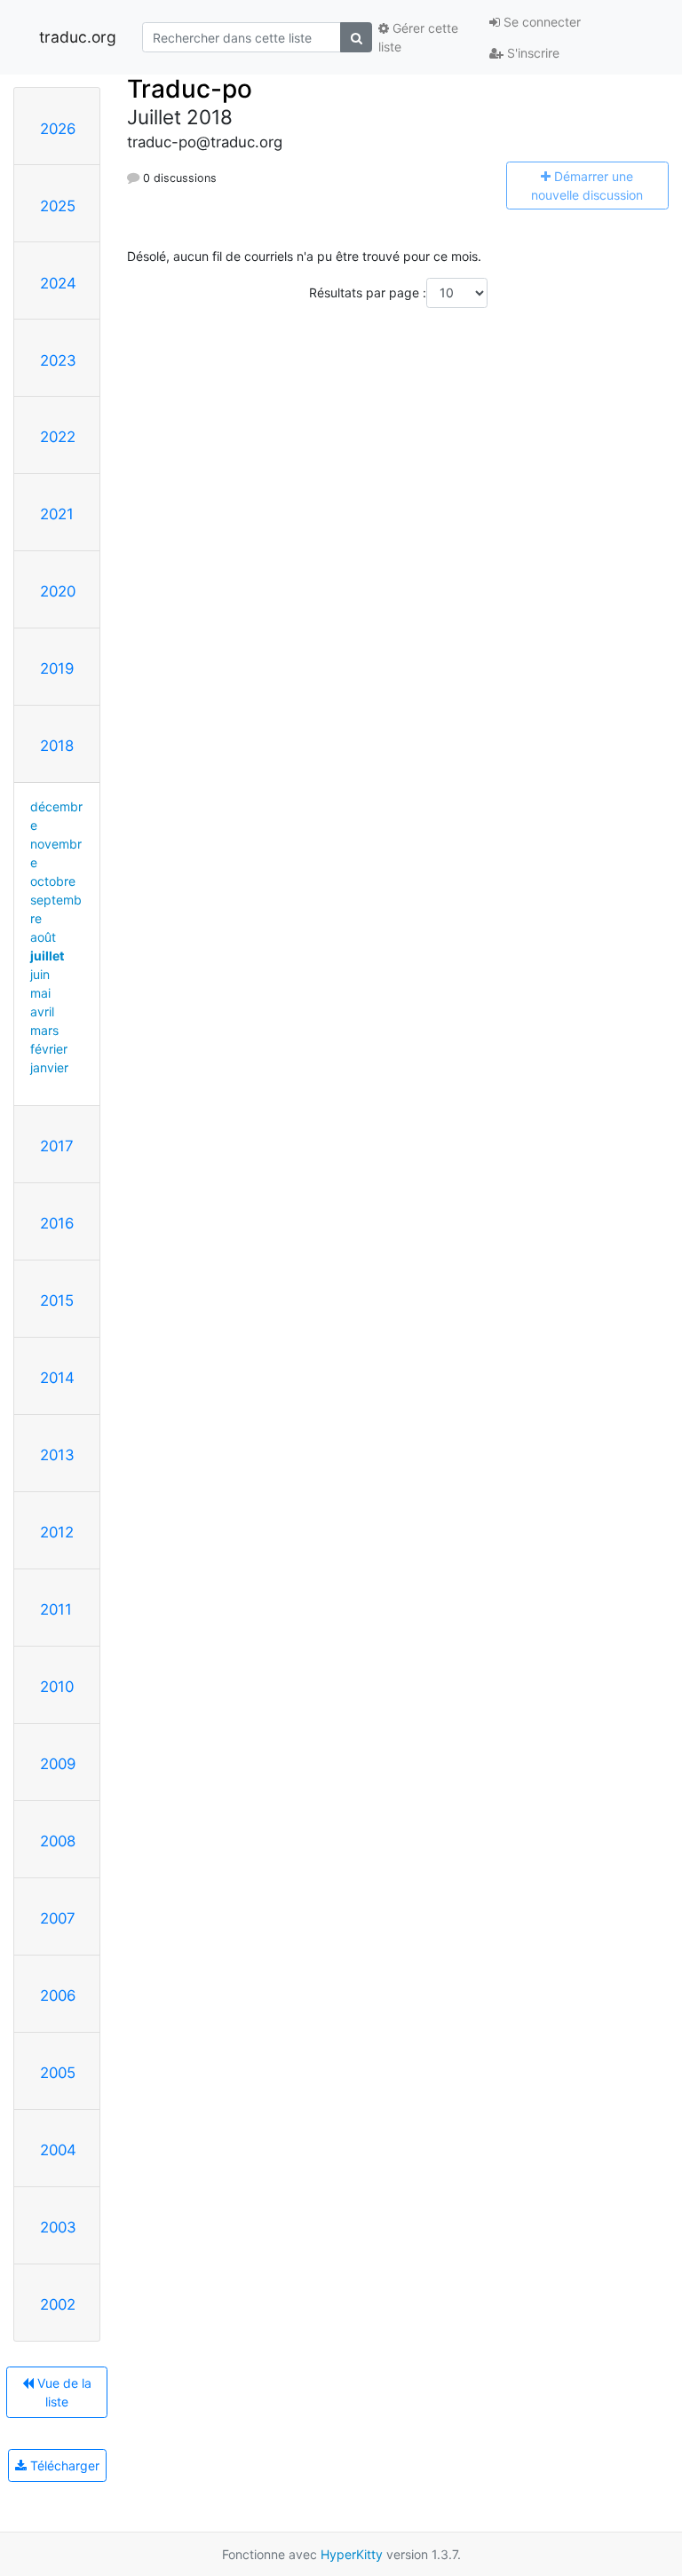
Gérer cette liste (418, 37)
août (43, 937)
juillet (47, 956)
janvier (49, 1067)
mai (40, 993)
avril (42, 1011)
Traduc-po (190, 89)
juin (40, 974)
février (49, 1049)
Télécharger (63, 2465)
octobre (53, 881)
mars (44, 1030)
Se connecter (540, 22)
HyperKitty (352, 2554)
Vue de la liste (63, 2392)
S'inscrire (531, 53)
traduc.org (78, 37)
